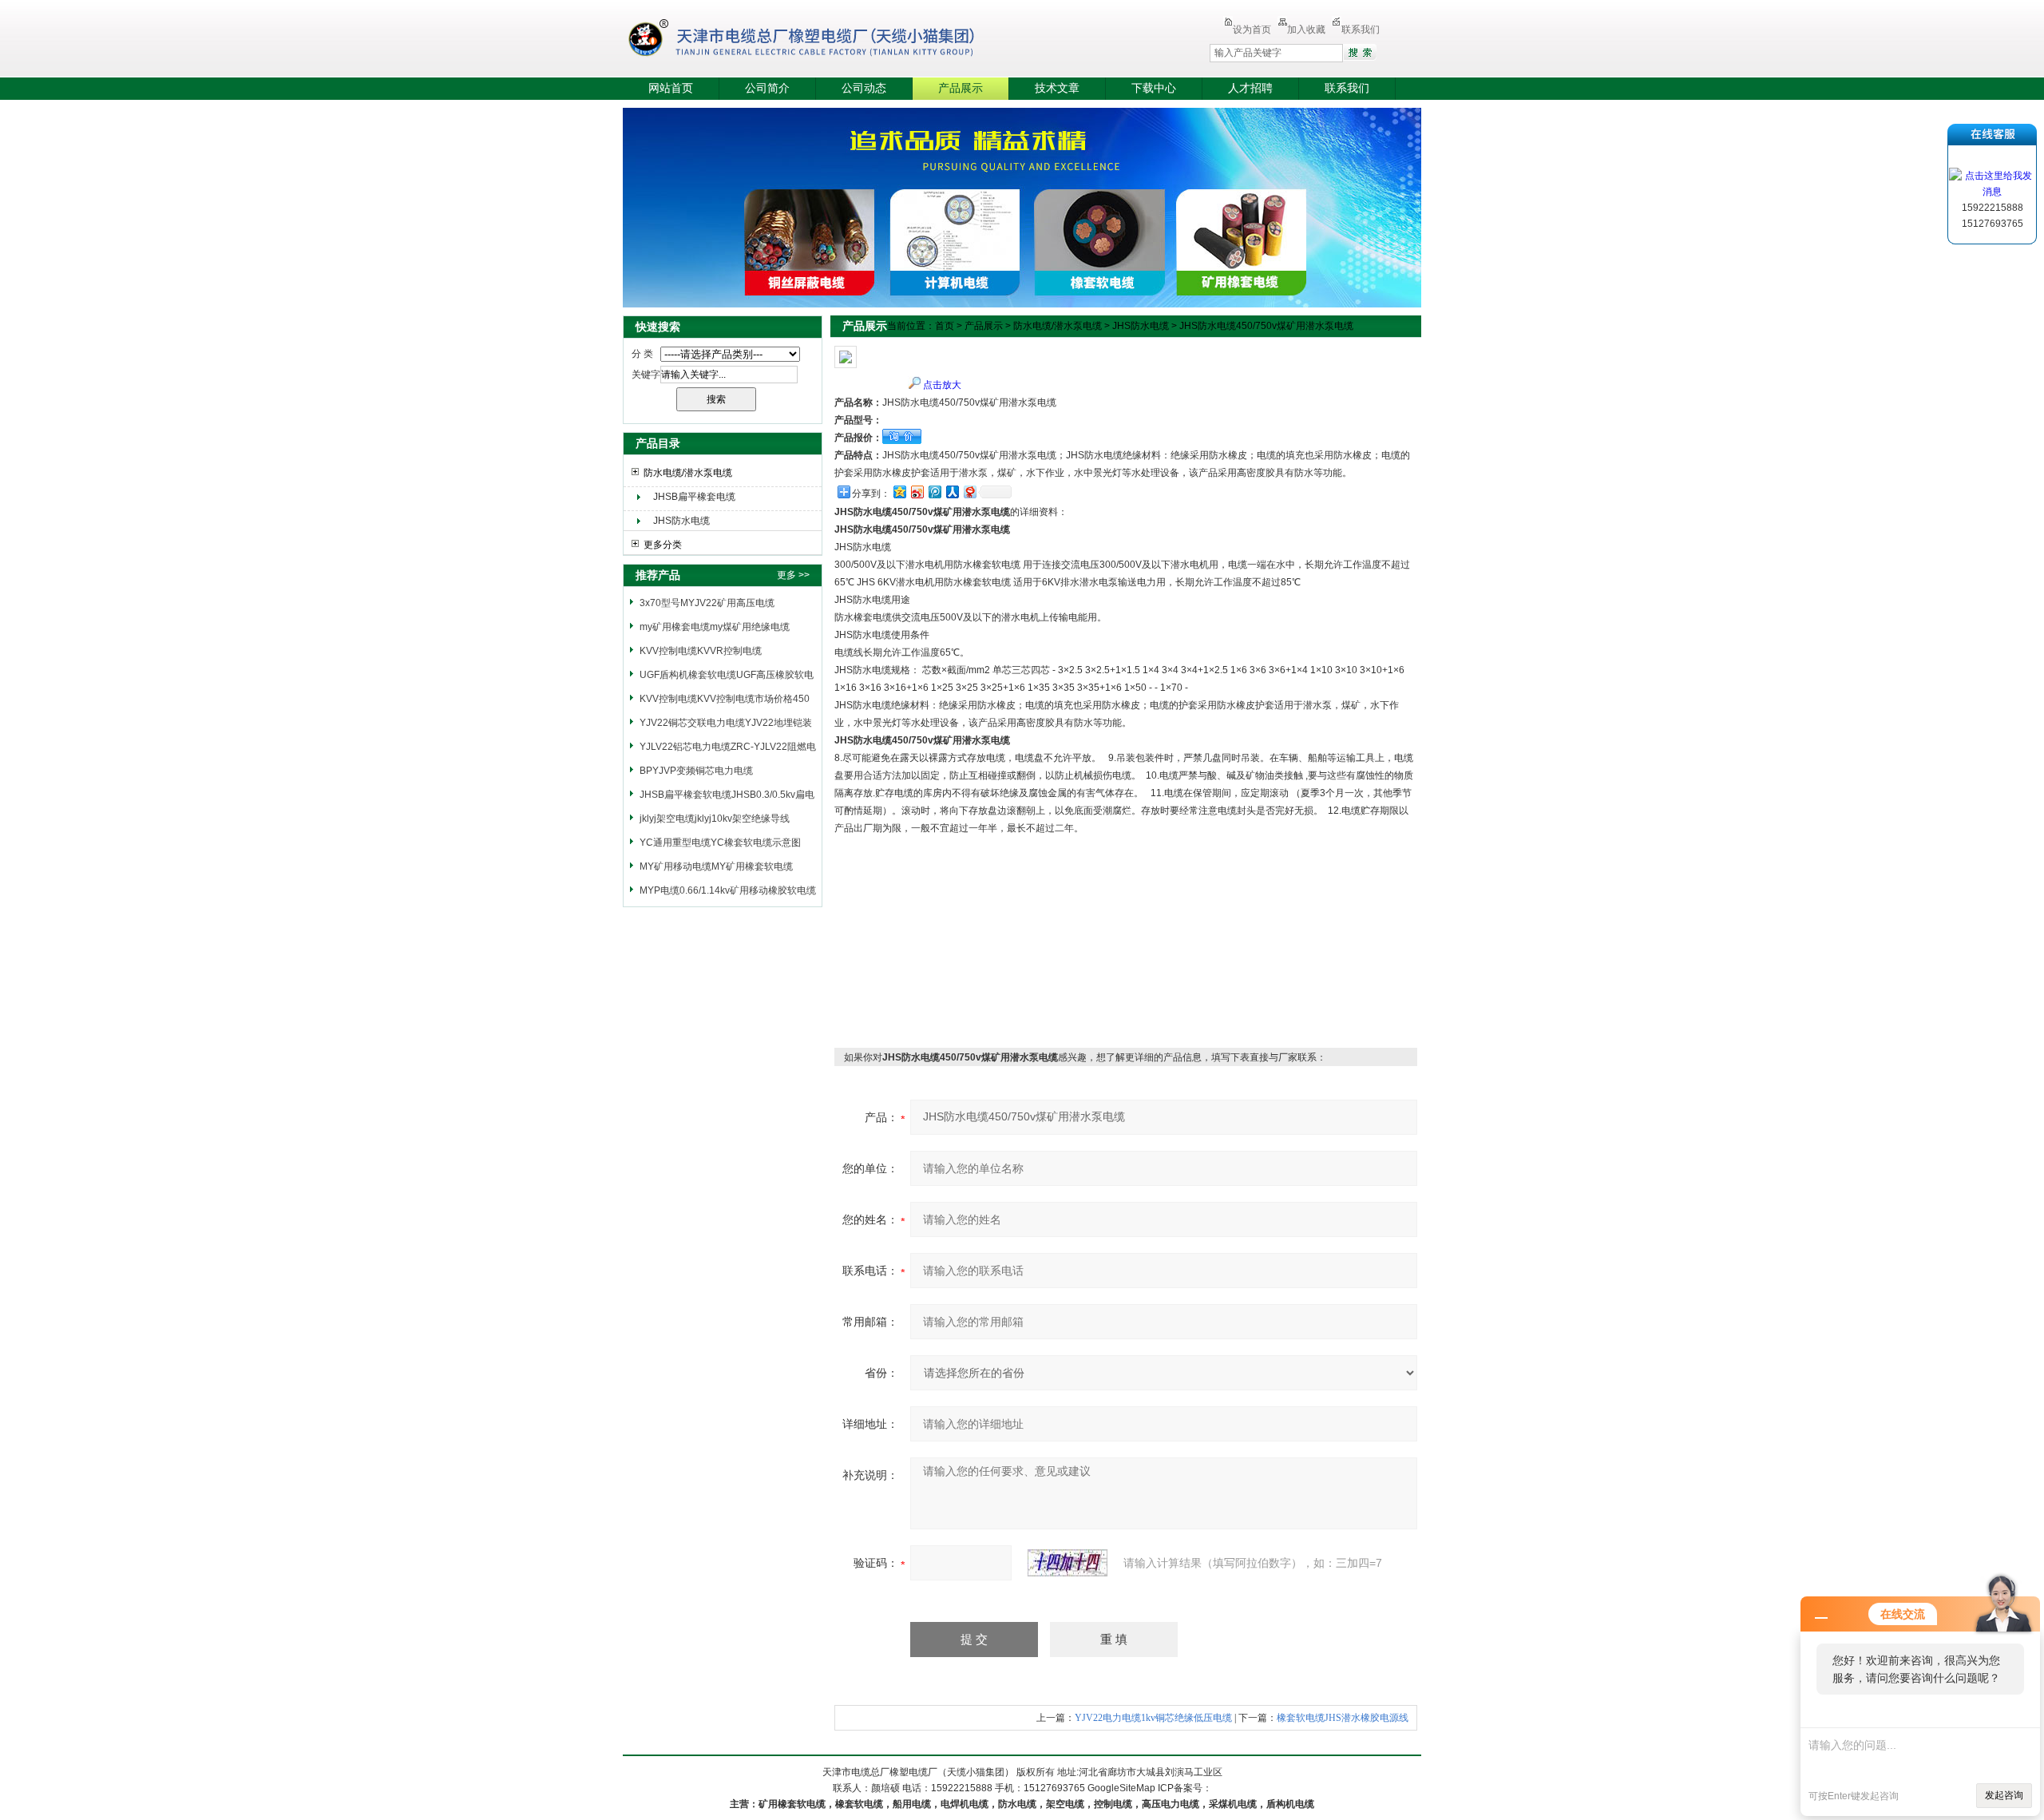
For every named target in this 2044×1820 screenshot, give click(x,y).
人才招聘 (1250, 88)
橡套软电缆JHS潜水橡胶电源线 (1343, 1718)
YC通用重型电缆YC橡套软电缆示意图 (720, 843)
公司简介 (767, 88)
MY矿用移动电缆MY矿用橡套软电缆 (716, 866)
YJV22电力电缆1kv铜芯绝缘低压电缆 (1153, 1718)
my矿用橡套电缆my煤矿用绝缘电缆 (715, 627)
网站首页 (671, 88)
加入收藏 (1306, 30)
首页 (945, 326)
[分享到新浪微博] (917, 492)
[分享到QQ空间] (899, 492)
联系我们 (1361, 30)
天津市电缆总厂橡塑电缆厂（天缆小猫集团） (826, 40)
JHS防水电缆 (681, 521)
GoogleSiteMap (1121, 1788)
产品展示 (961, 88)
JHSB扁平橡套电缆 (694, 497)
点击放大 (942, 385)
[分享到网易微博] (969, 492)
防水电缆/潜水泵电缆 (688, 473)
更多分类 (663, 545)
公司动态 (864, 88)
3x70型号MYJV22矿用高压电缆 (707, 603)
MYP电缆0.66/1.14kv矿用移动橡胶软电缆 (728, 890)
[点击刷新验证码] (1068, 1563)
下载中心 (1154, 88)
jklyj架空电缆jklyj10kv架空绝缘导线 (715, 819)
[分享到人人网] (952, 492)
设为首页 (1252, 30)
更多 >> (793, 575)
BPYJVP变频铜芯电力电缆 (696, 771)
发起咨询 (2004, 1795)
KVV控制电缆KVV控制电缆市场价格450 (725, 699)
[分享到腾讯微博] (934, 492)
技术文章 (1057, 88)
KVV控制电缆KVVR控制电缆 (701, 651)
